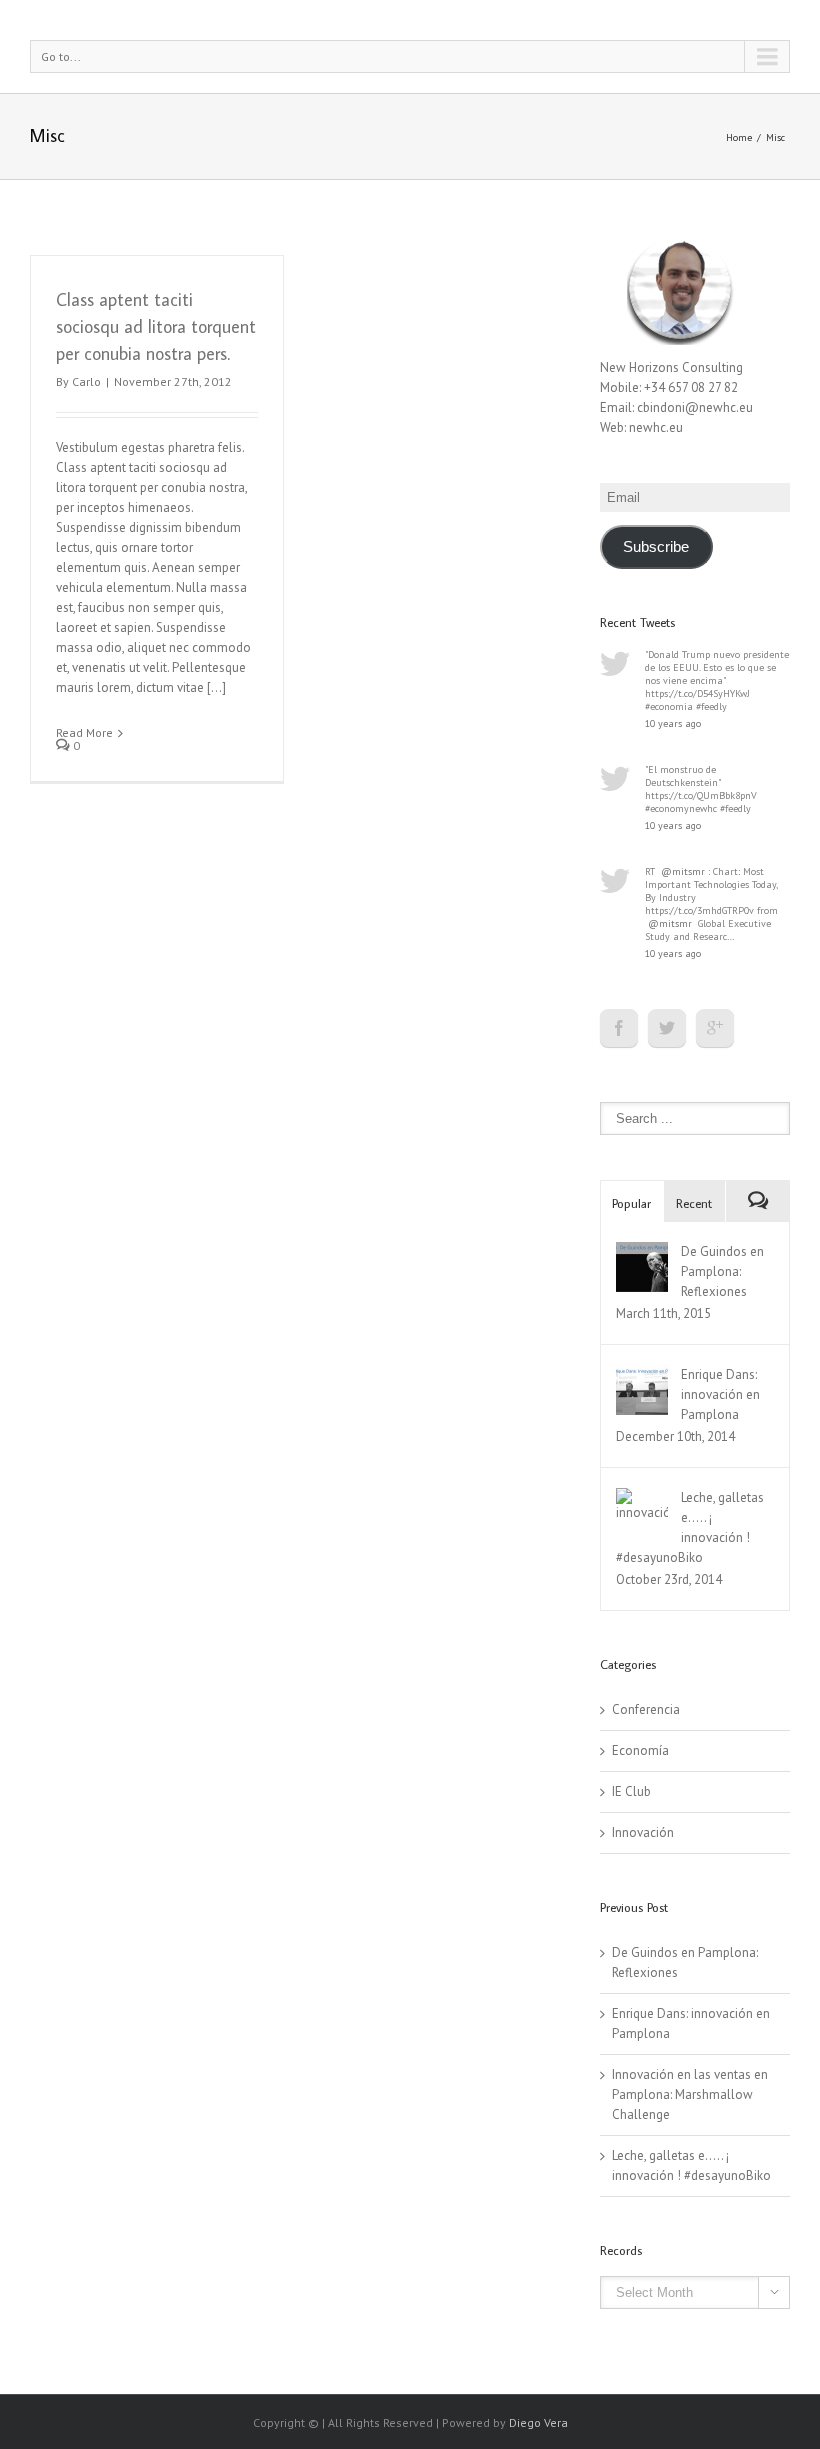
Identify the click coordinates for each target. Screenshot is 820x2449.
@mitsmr (683, 871)
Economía (640, 1750)
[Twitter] (667, 1028)
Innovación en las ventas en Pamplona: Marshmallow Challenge (690, 2094)
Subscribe (656, 547)
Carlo (86, 381)
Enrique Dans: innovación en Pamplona (720, 1394)
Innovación (643, 1832)
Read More (84, 732)
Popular (631, 1203)
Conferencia (646, 1709)
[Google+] (715, 1028)
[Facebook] (619, 1028)
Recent (694, 1203)
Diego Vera (538, 2422)
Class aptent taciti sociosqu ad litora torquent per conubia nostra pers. (156, 326)
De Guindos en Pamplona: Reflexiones (722, 1271)
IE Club (631, 1791)
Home (739, 137)
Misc (775, 137)
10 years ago (673, 723)
